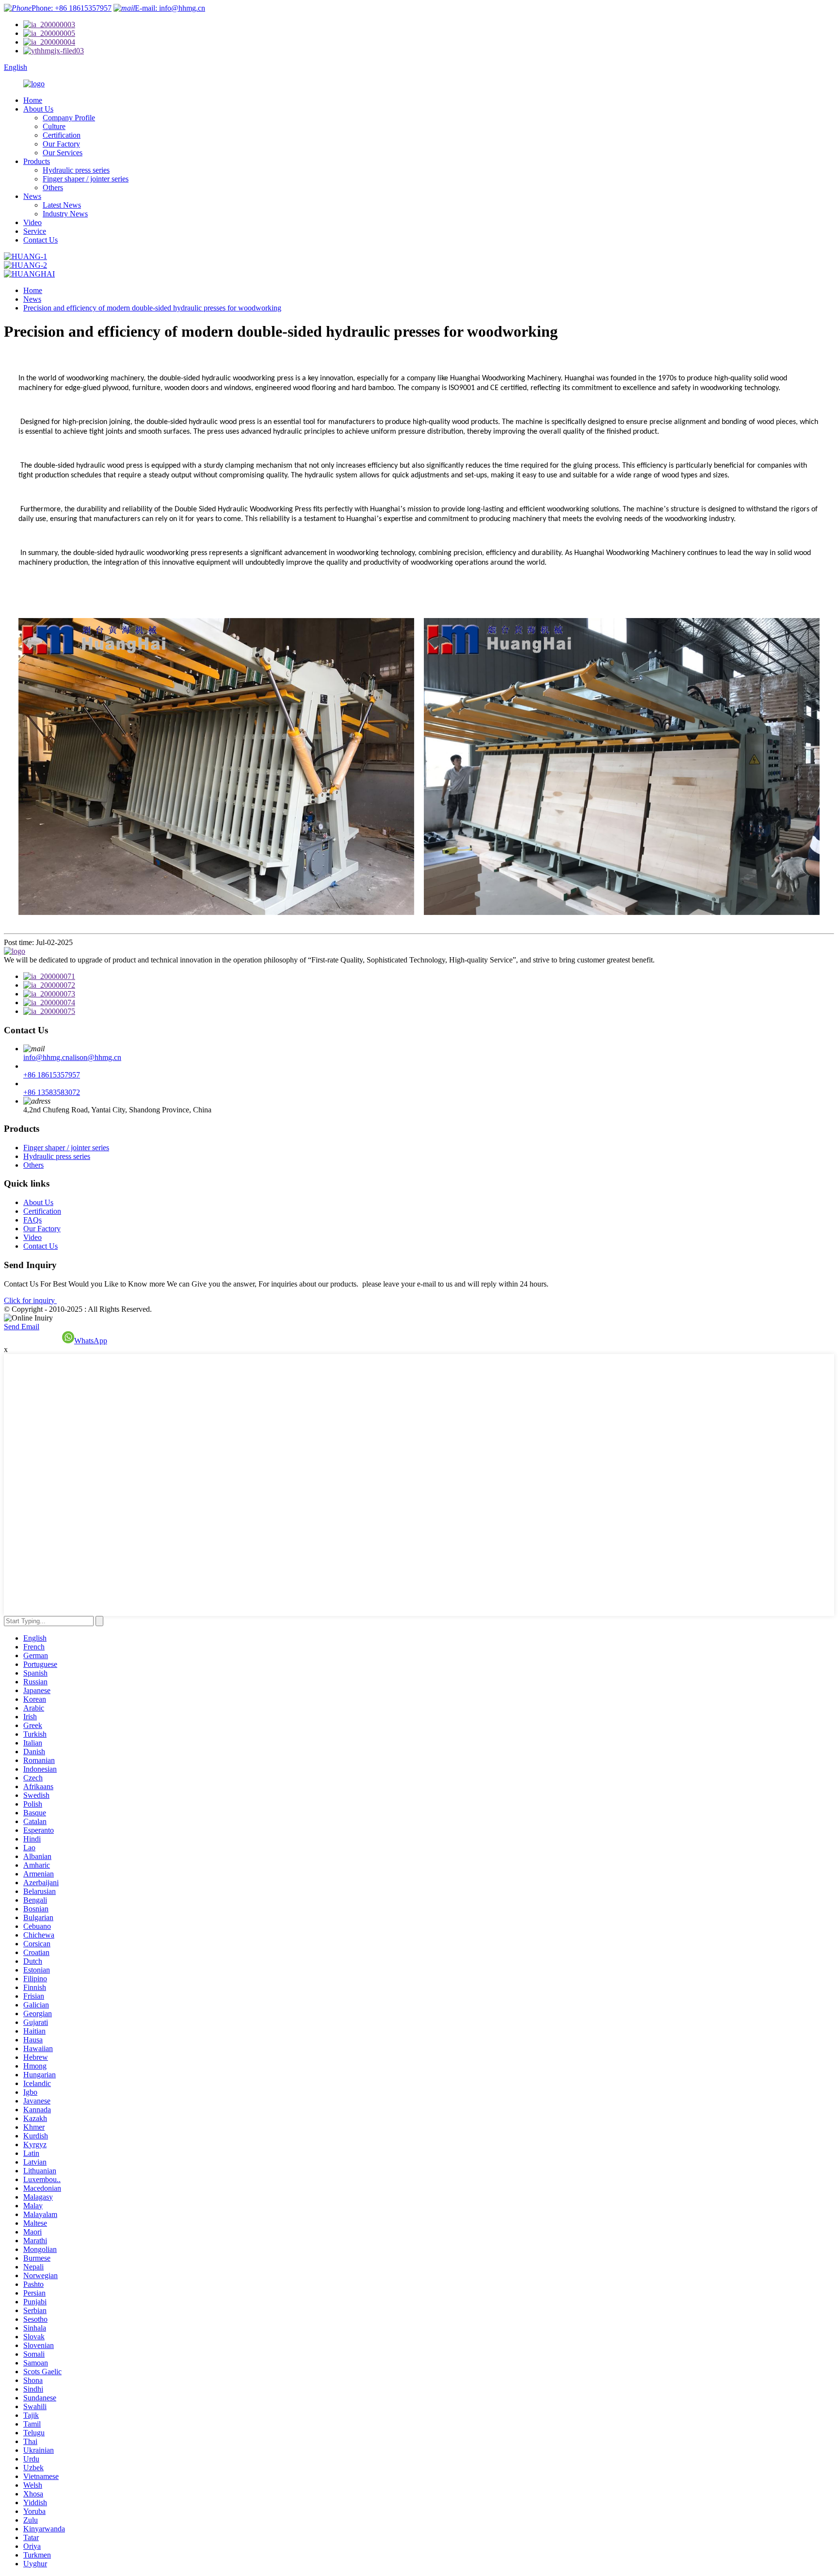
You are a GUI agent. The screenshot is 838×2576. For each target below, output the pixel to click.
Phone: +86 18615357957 (72, 8)
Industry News (65, 214)
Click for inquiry (30, 1300)
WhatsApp (91, 1341)
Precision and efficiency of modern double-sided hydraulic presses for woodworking (152, 308)
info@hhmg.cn (46, 1057)
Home (33, 100)
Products (37, 161)
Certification (62, 135)
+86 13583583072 (52, 1092)
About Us (38, 109)
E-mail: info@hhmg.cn (170, 8)
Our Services (63, 153)
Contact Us (40, 240)
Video (32, 222)
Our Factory (61, 144)
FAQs (32, 1220)
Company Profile (69, 118)
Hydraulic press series (76, 170)
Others (53, 187)
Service (35, 231)
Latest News (62, 205)
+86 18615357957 (52, 1075)
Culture (54, 126)
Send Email (22, 1327)
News (32, 196)
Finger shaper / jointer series (86, 179)
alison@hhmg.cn (95, 1057)
